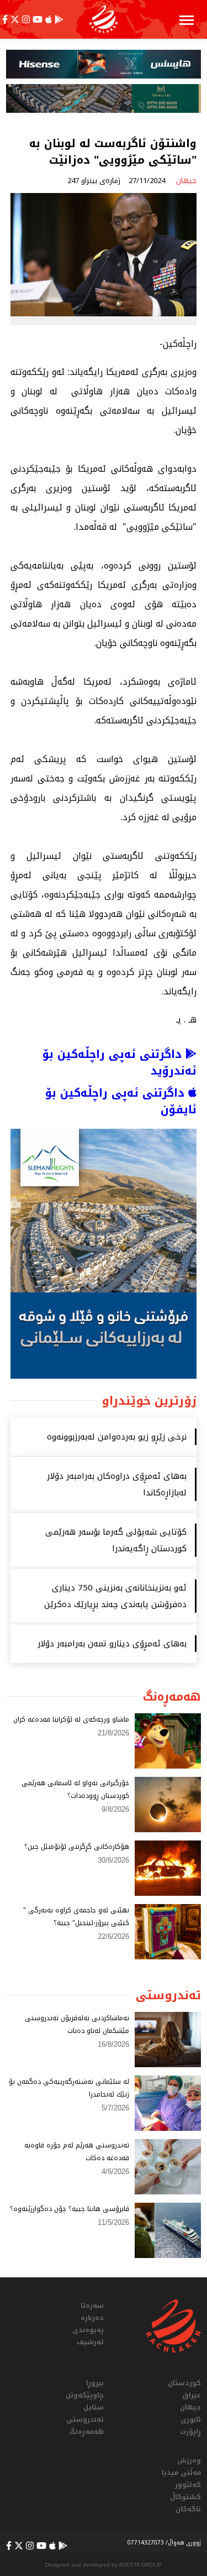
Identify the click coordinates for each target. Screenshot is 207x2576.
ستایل (94, 2407)
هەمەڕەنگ (86, 2432)
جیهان (190, 2407)
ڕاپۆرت (190, 2432)
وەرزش (189, 2460)
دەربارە (92, 2318)
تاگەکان (188, 2509)
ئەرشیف (90, 2342)
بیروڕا (95, 2383)
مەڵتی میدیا (181, 2473)
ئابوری (191, 2419)
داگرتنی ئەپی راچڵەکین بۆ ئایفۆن (121, 1101)
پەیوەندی (88, 2330)
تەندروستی (85, 2419)
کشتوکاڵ (185, 2497)
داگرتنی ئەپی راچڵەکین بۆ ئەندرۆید (120, 1062)
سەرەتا (92, 2306)
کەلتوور (188, 2485)
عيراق (192, 2395)
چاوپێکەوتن (85, 2395)
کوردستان (184, 2383)
